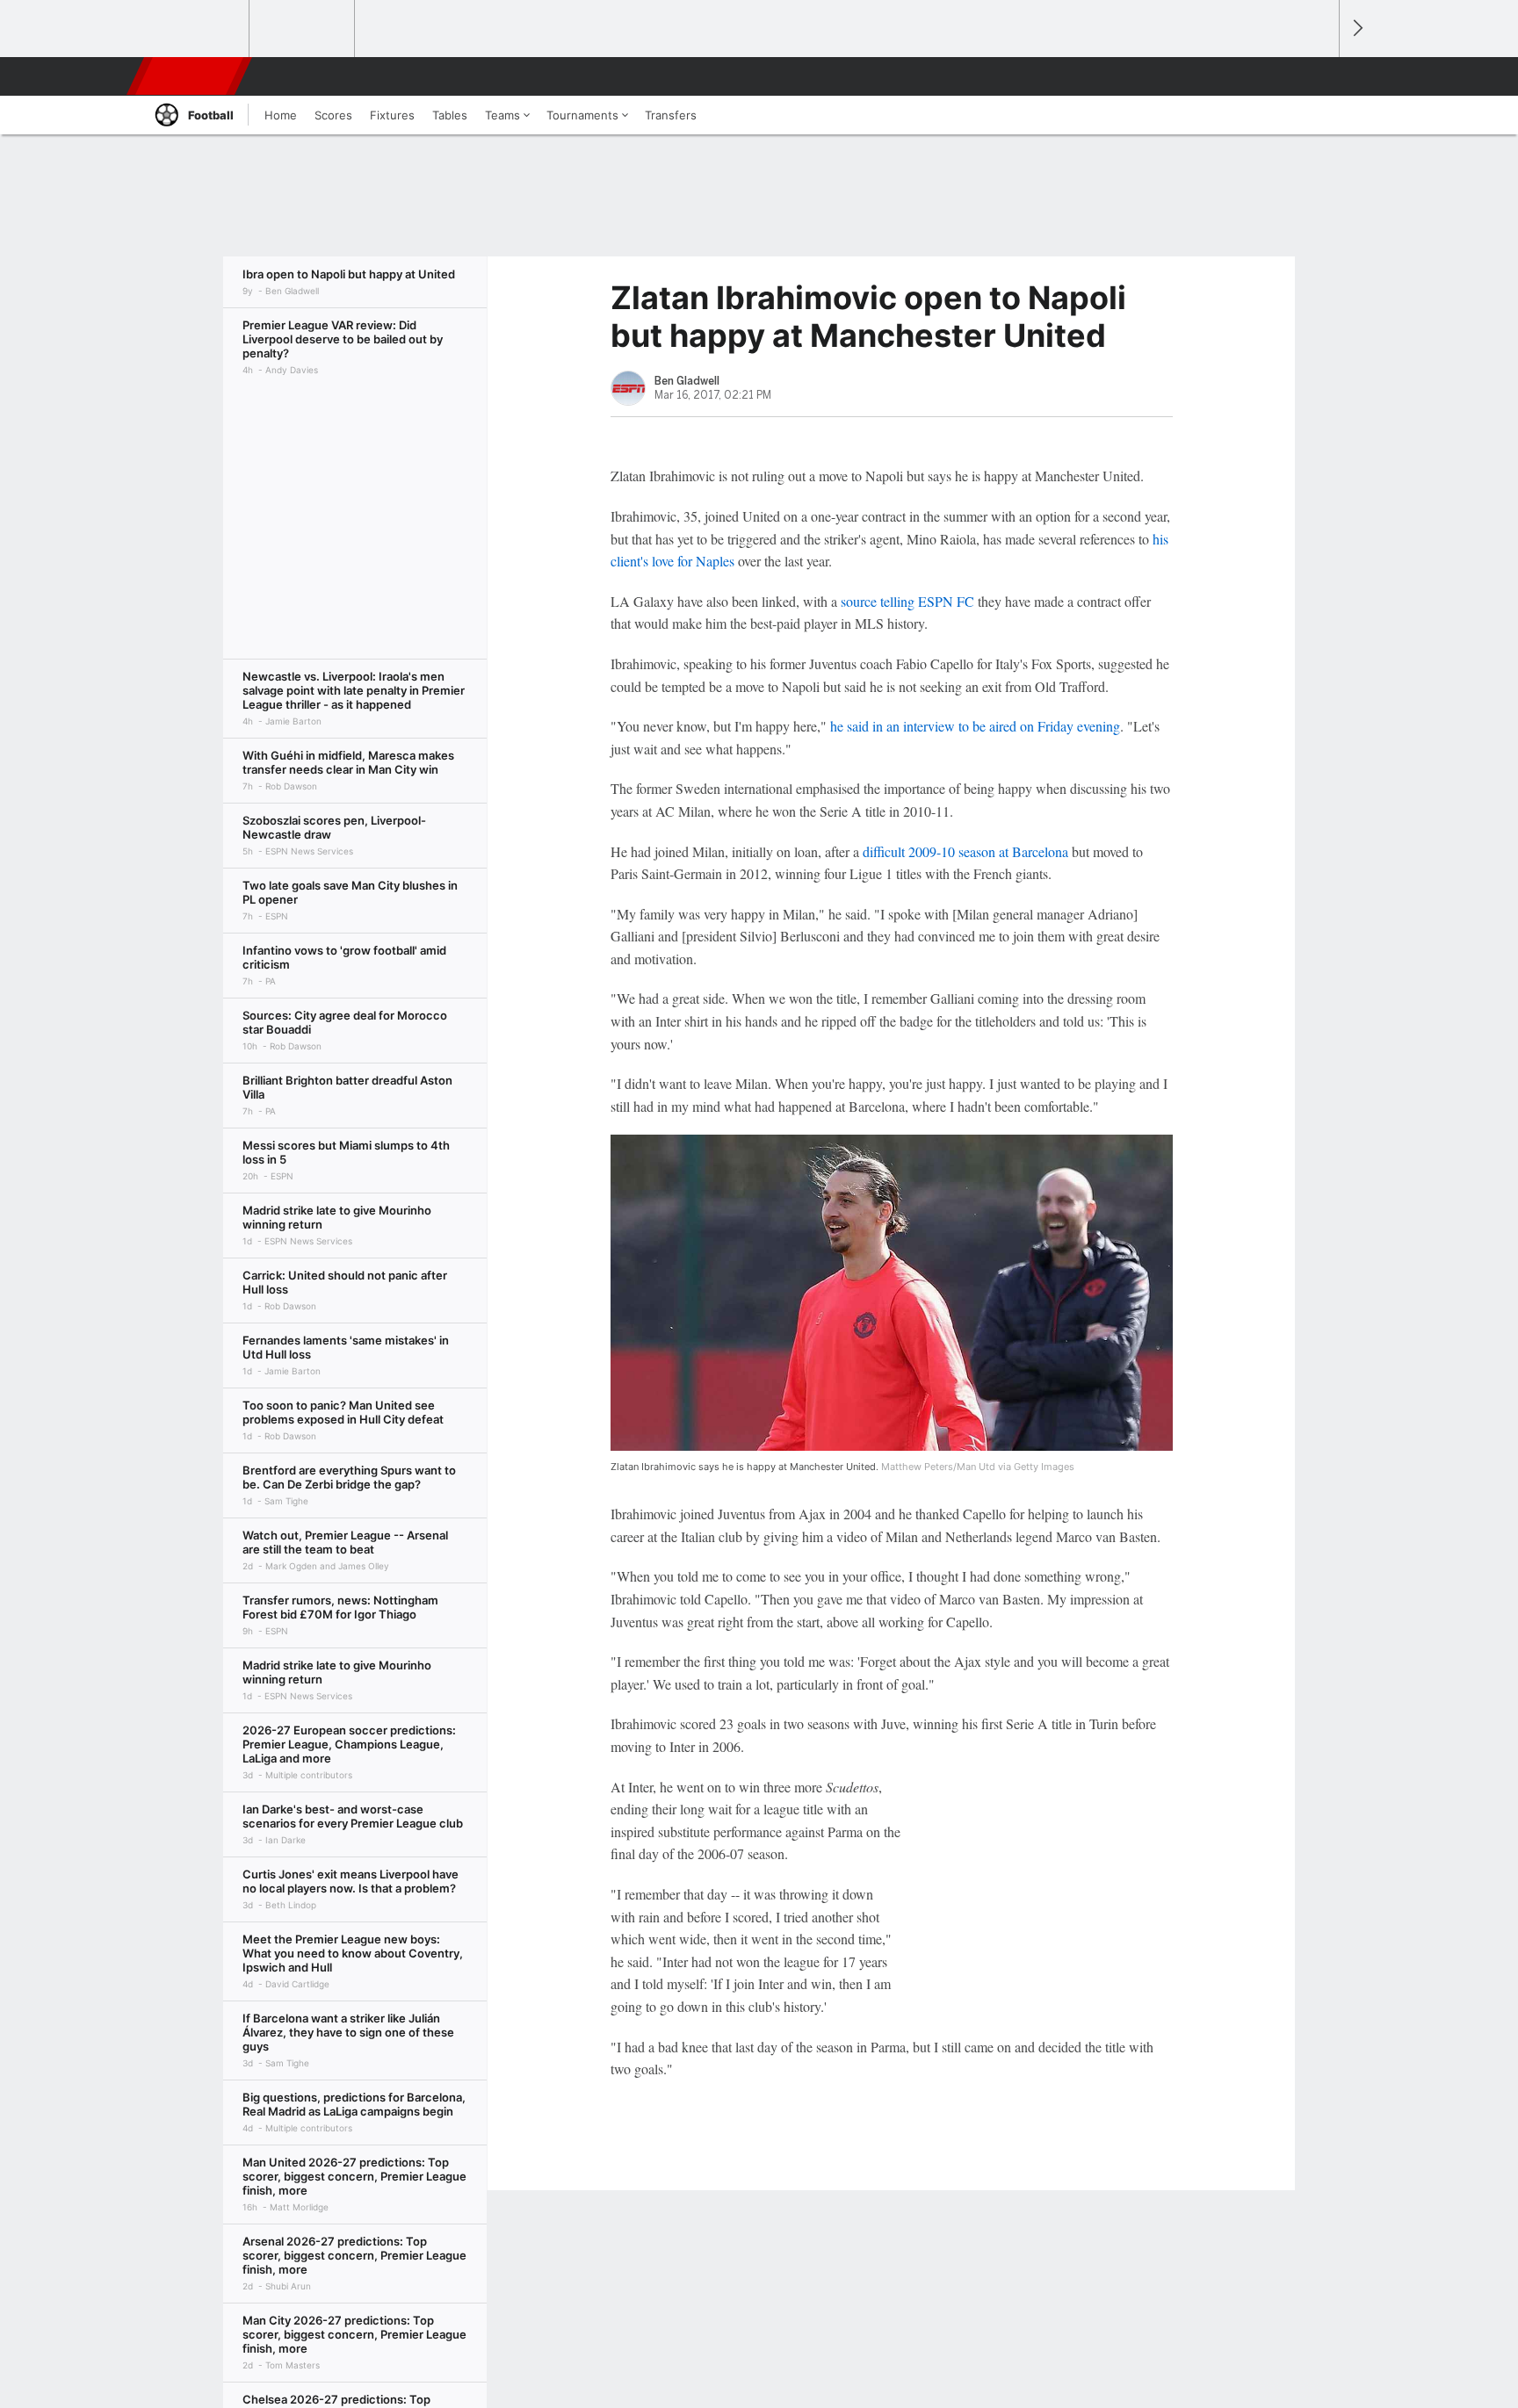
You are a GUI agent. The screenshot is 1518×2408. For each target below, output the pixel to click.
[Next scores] (1356, 29)
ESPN (191, 76)
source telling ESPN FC (907, 601)
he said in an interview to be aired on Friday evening (975, 726)
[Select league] (198, 29)
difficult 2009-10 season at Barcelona (965, 851)
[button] (1318, 76)
